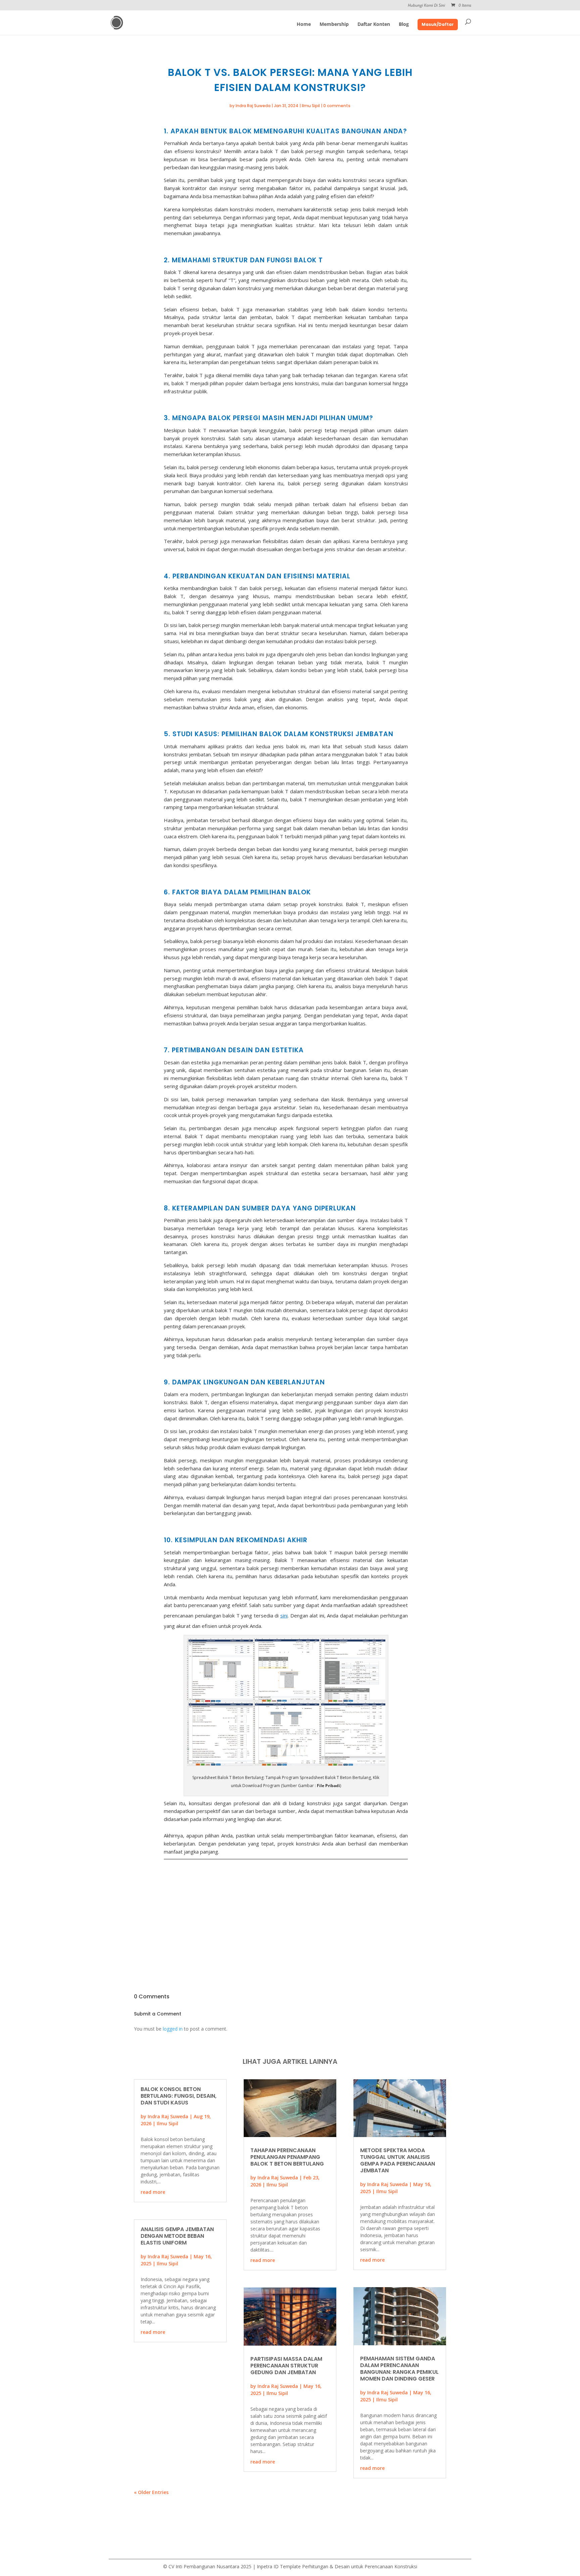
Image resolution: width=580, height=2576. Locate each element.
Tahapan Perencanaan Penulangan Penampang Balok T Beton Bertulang (287, 2157)
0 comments (337, 106)
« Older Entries (151, 2492)
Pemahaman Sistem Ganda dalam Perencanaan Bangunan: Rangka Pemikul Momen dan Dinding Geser (399, 2369)
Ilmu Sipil (311, 106)
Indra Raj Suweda (253, 106)
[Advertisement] (286, 1911)
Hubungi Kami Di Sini (426, 6)
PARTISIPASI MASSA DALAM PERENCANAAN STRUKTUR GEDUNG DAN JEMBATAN (286, 2366)
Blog (404, 25)
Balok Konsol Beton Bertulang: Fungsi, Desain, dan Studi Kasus (179, 2096)
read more (153, 2192)
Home (304, 25)
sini (284, 1615)
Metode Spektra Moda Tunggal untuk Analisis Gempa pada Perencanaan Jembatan (398, 2160)
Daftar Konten (374, 25)
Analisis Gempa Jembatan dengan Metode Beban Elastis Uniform (177, 2236)
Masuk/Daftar (438, 24)
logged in (173, 2029)
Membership (334, 25)
